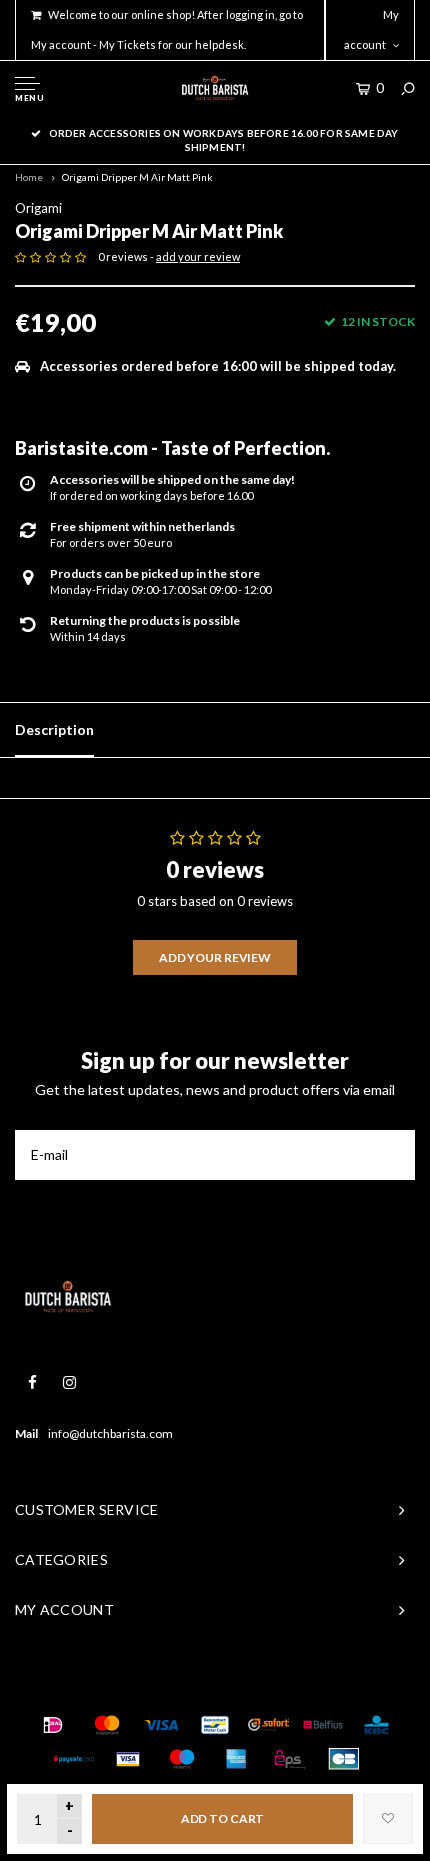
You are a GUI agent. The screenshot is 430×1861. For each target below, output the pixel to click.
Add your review (215, 957)
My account (371, 29)
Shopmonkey (320, 1684)
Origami (38, 208)
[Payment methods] (53, 1725)
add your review (198, 256)
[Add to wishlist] (388, 1819)
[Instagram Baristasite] (69, 1382)
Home (29, 177)
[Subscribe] (390, 1155)
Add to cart (223, 1818)
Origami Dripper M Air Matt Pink (137, 177)
